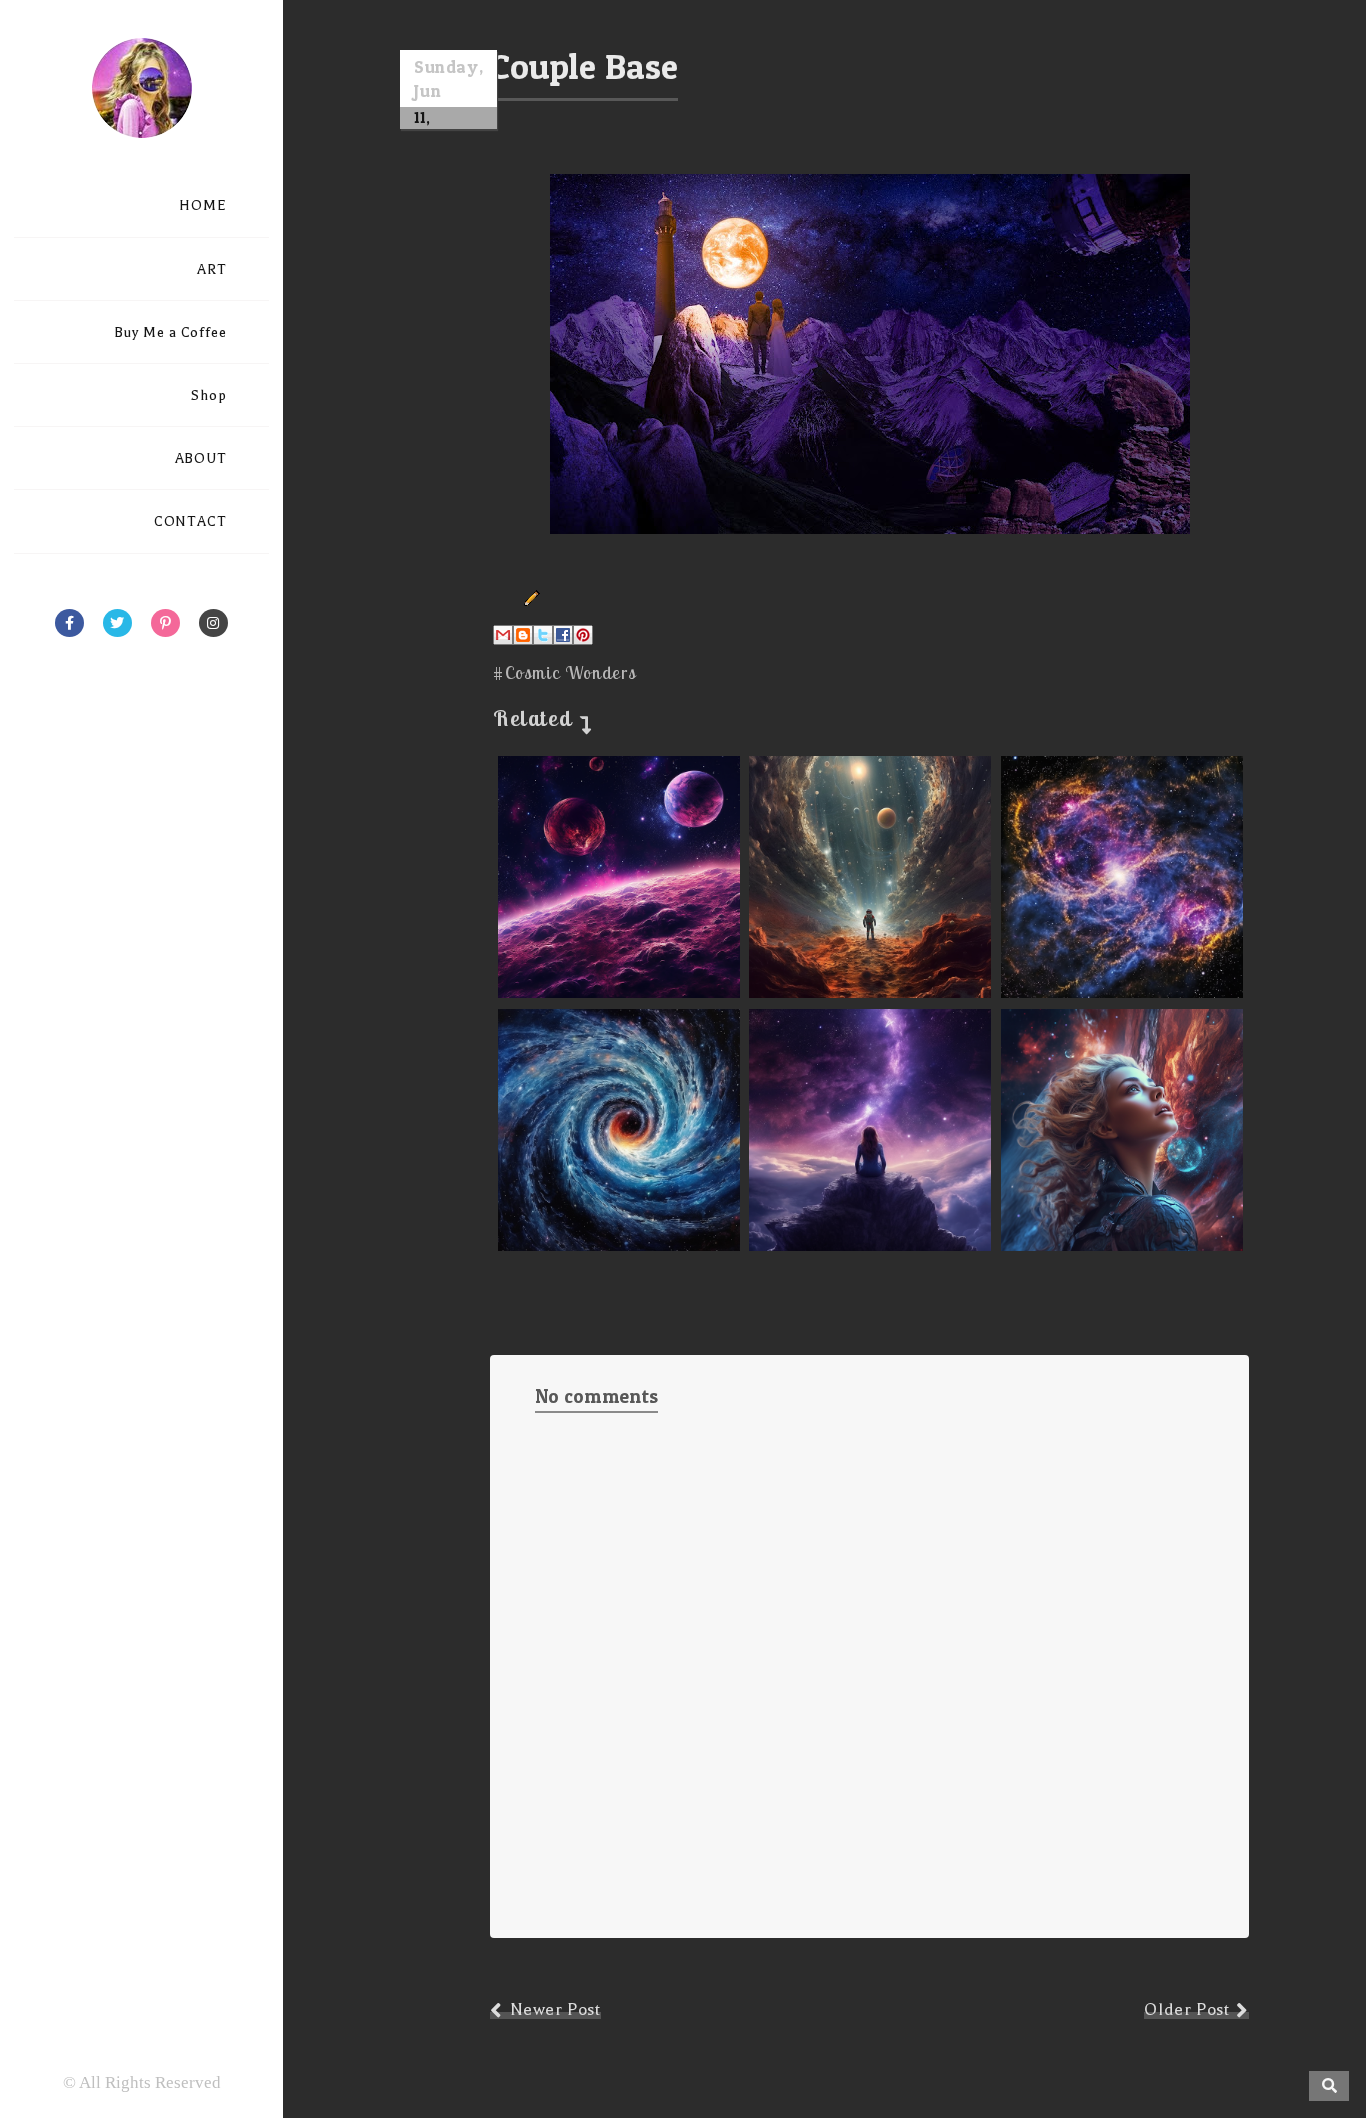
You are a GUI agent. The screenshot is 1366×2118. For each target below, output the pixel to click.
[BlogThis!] (523, 635)
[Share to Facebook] (563, 635)
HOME (203, 205)
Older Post (1186, 2009)
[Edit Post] (527, 597)
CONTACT (190, 521)
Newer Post (555, 2009)
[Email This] (503, 635)
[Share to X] (543, 635)
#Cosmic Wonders (565, 672)
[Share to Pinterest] (583, 635)
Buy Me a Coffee (171, 332)
